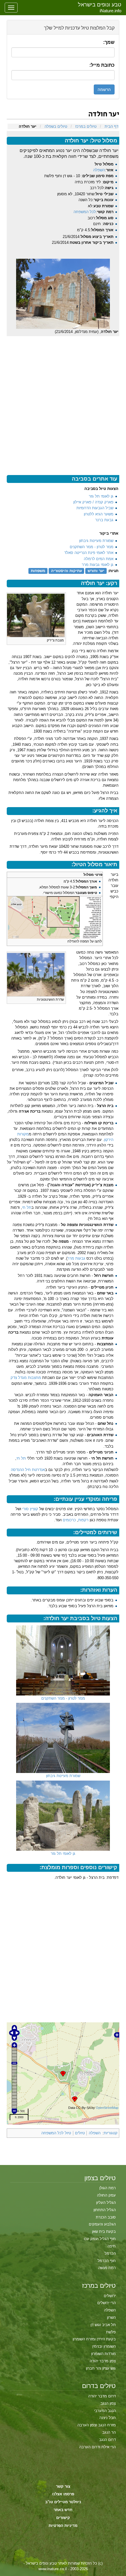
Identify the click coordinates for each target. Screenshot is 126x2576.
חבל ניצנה (108, 2418)
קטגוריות (111, 2133)
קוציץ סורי (30, 1509)
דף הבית (111, 126)
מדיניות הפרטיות (63, 2526)
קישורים (63, 2518)
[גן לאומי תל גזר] (63, 1816)
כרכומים (69, 1520)
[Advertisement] (63, 399)
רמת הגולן (108, 2188)
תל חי (27, 1207)
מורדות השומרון (103, 2354)
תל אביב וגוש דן (103, 2325)
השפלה (99, 170)
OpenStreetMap (107, 2108)
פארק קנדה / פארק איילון (93, 502)
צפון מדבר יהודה (103, 2361)
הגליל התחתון (105, 2210)
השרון (111, 2317)
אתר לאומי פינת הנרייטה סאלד (89, 553)
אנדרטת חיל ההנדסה (28, 1470)
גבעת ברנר (104, 520)
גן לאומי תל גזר (101, 496)
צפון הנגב (108, 2403)
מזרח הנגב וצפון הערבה (97, 2425)
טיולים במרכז (86, 126)
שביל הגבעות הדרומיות (95, 508)
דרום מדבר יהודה (102, 2396)
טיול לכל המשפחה (56, 2133)
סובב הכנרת (106, 2217)
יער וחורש (96, 571)
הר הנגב (109, 2432)
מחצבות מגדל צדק (26, 1378)
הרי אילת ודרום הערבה (97, 2447)
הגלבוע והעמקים (102, 2224)
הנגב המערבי (105, 2411)
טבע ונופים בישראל (100, 5)
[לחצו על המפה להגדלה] (55, 917)
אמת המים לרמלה (99, 559)
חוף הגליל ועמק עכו (100, 2239)
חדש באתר (63, 2510)
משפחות (38, 571)
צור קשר (63, 2486)
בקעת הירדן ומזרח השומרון (94, 2339)
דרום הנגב (107, 2440)
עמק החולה (106, 2195)
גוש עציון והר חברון (101, 2368)
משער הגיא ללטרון (99, 514)
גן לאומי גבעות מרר (98, 565)
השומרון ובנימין (104, 2346)
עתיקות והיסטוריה (67, 571)
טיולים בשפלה (56, 126)
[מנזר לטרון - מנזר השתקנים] (63, 1660)
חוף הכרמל (107, 2261)
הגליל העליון (106, 2203)
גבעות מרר (76, 1258)
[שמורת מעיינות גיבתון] (63, 1738)
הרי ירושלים (107, 2303)
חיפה (112, 2246)
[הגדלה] (11, 640)
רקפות (83, 1520)
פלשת (111, 2332)
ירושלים (110, 2296)
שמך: (109, 42)
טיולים (80, 2133)
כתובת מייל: (102, 65)
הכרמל (110, 2253)
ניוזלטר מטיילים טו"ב (63, 2502)
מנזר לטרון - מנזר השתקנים (92, 547)
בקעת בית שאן (104, 2231)
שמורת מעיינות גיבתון (96, 541)
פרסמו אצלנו (63, 2494)
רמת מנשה (107, 2268)
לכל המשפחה (85, 212)
